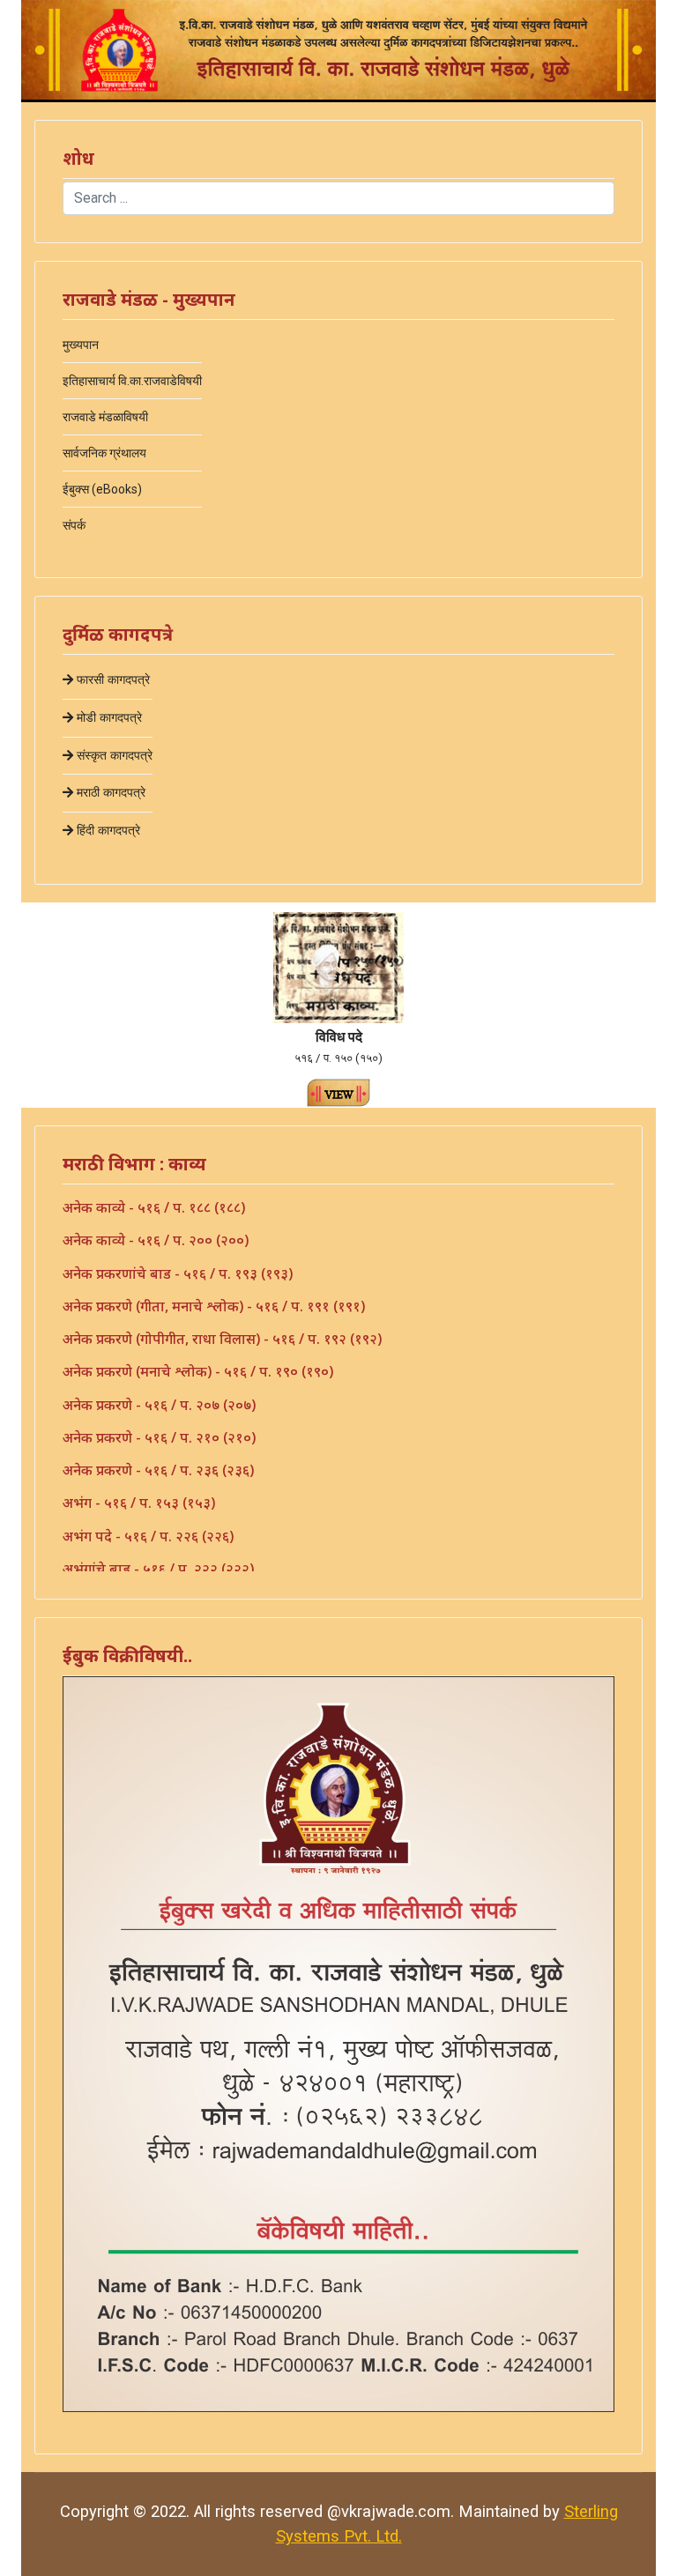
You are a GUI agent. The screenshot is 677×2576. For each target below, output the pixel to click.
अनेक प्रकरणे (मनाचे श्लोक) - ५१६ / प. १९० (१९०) (198, 1371)
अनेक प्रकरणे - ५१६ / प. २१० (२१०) (159, 1437)
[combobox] (338, 198)
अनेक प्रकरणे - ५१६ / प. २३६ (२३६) (158, 1470)
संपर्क (74, 525)
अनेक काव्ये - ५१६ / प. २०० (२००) (156, 1240)
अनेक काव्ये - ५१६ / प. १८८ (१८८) (154, 1207)
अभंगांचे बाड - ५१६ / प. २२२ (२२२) (158, 1569)
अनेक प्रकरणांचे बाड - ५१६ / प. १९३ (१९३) (178, 1273)
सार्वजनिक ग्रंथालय (104, 453)
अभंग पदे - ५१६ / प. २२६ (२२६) (148, 1536)
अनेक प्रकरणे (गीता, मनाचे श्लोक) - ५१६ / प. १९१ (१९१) (214, 1306)
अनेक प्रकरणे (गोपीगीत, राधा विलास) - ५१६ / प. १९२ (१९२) (222, 1339)
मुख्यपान (81, 345)
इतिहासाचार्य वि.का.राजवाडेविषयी (132, 381)
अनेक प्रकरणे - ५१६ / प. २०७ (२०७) (159, 1405)
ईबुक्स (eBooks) (102, 489)
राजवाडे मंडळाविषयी (105, 417)
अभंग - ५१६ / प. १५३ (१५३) (139, 1503)
